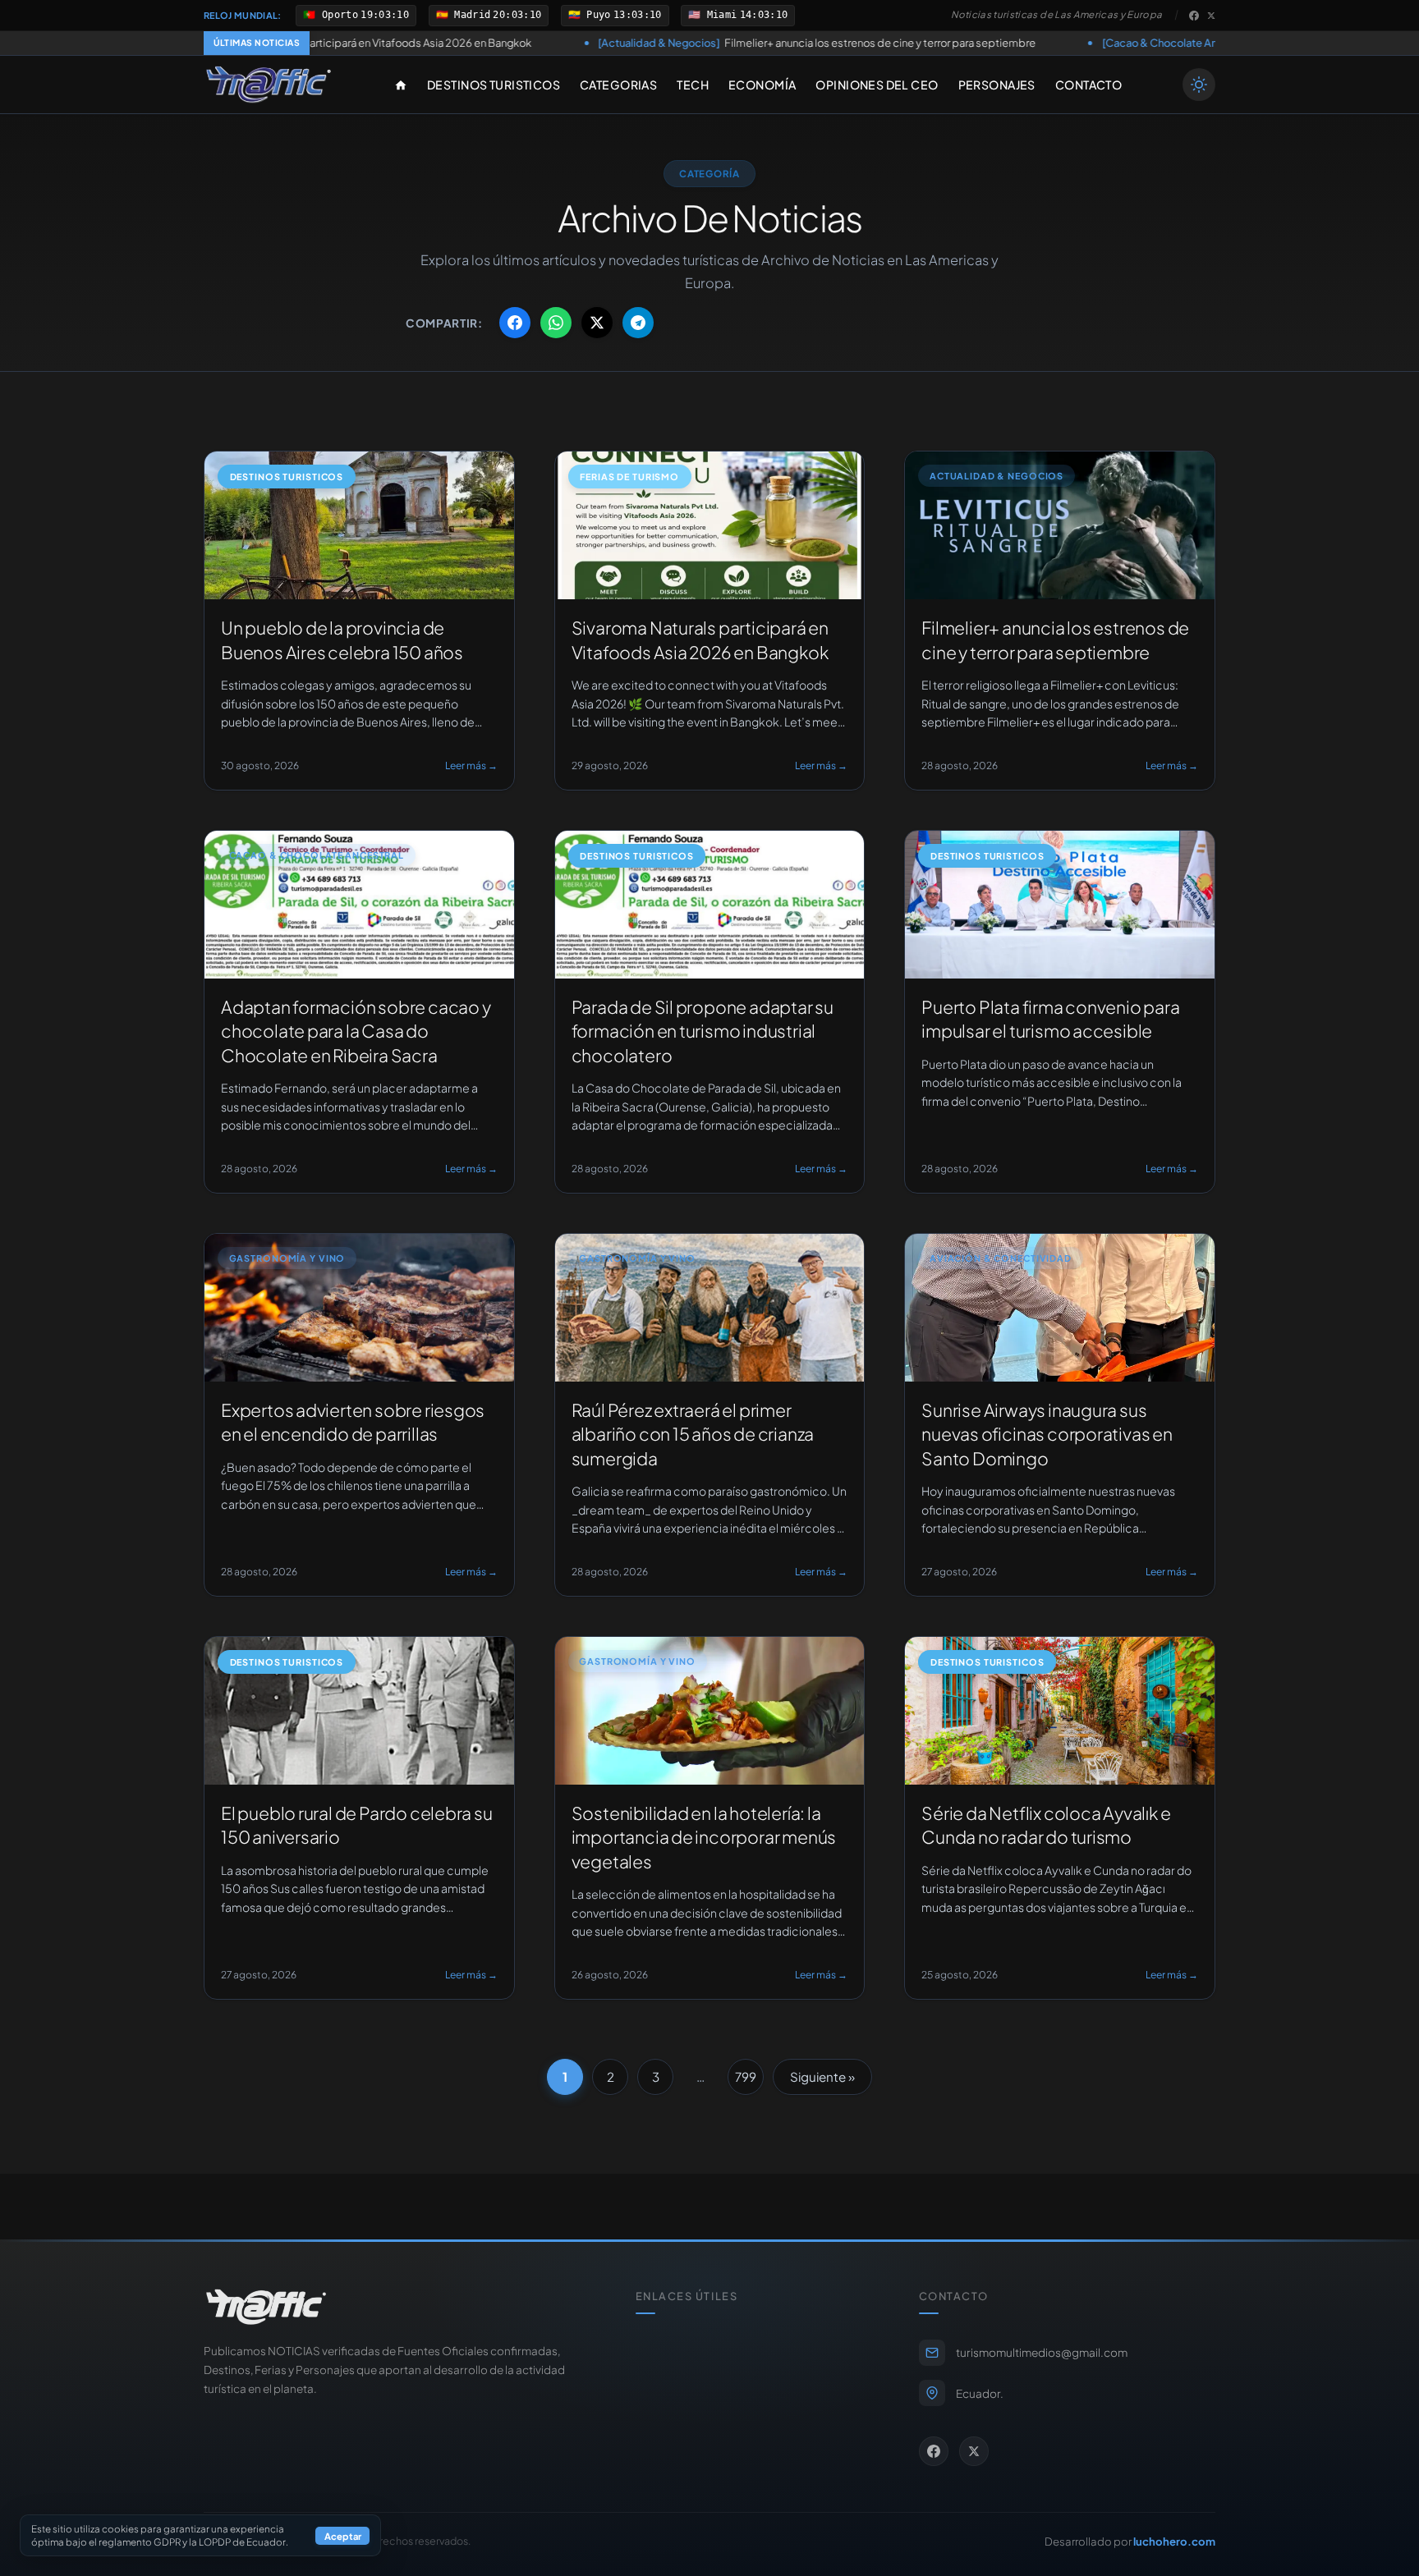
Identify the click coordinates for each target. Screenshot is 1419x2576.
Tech (693, 85)
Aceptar (343, 2536)
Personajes (997, 85)
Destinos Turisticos (494, 85)
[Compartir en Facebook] (515, 323)
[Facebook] (1194, 16)
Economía (762, 85)
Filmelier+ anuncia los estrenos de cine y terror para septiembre (643, 43)
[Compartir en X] (597, 323)
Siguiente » (822, 2076)
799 (746, 2076)
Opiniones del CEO (877, 85)
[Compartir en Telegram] (638, 323)
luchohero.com (1174, 2541)
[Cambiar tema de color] (1199, 85)
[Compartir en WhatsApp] (556, 323)
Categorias (618, 85)
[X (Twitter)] (1211, 16)
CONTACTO (1088, 85)
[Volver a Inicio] (269, 85)
